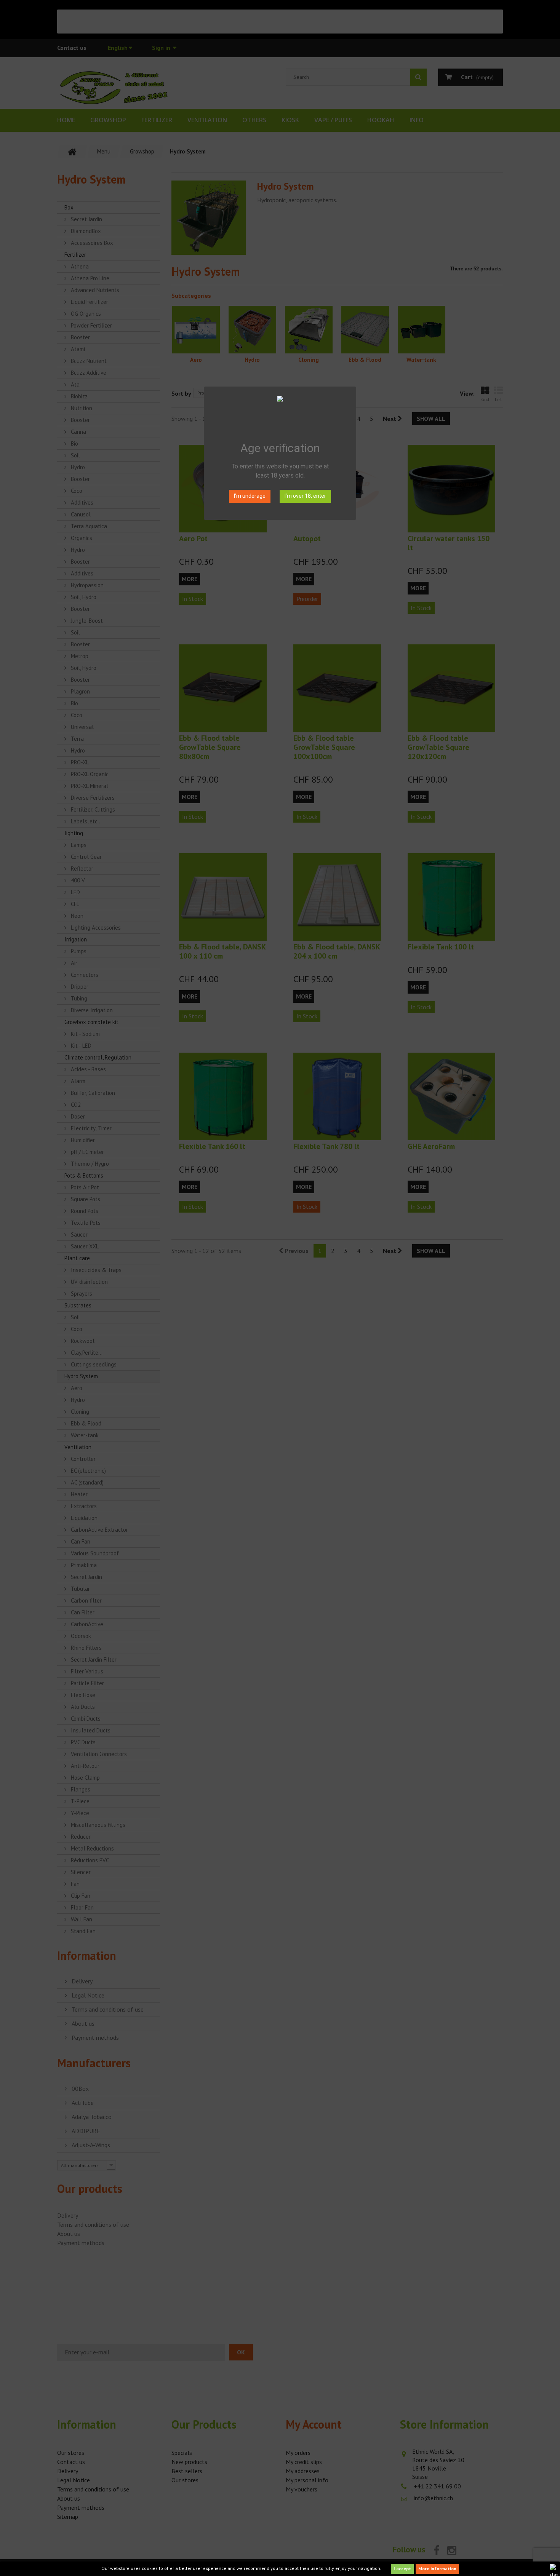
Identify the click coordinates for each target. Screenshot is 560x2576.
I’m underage (250, 496)
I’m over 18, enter (305, 496)
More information (437, 2569)
